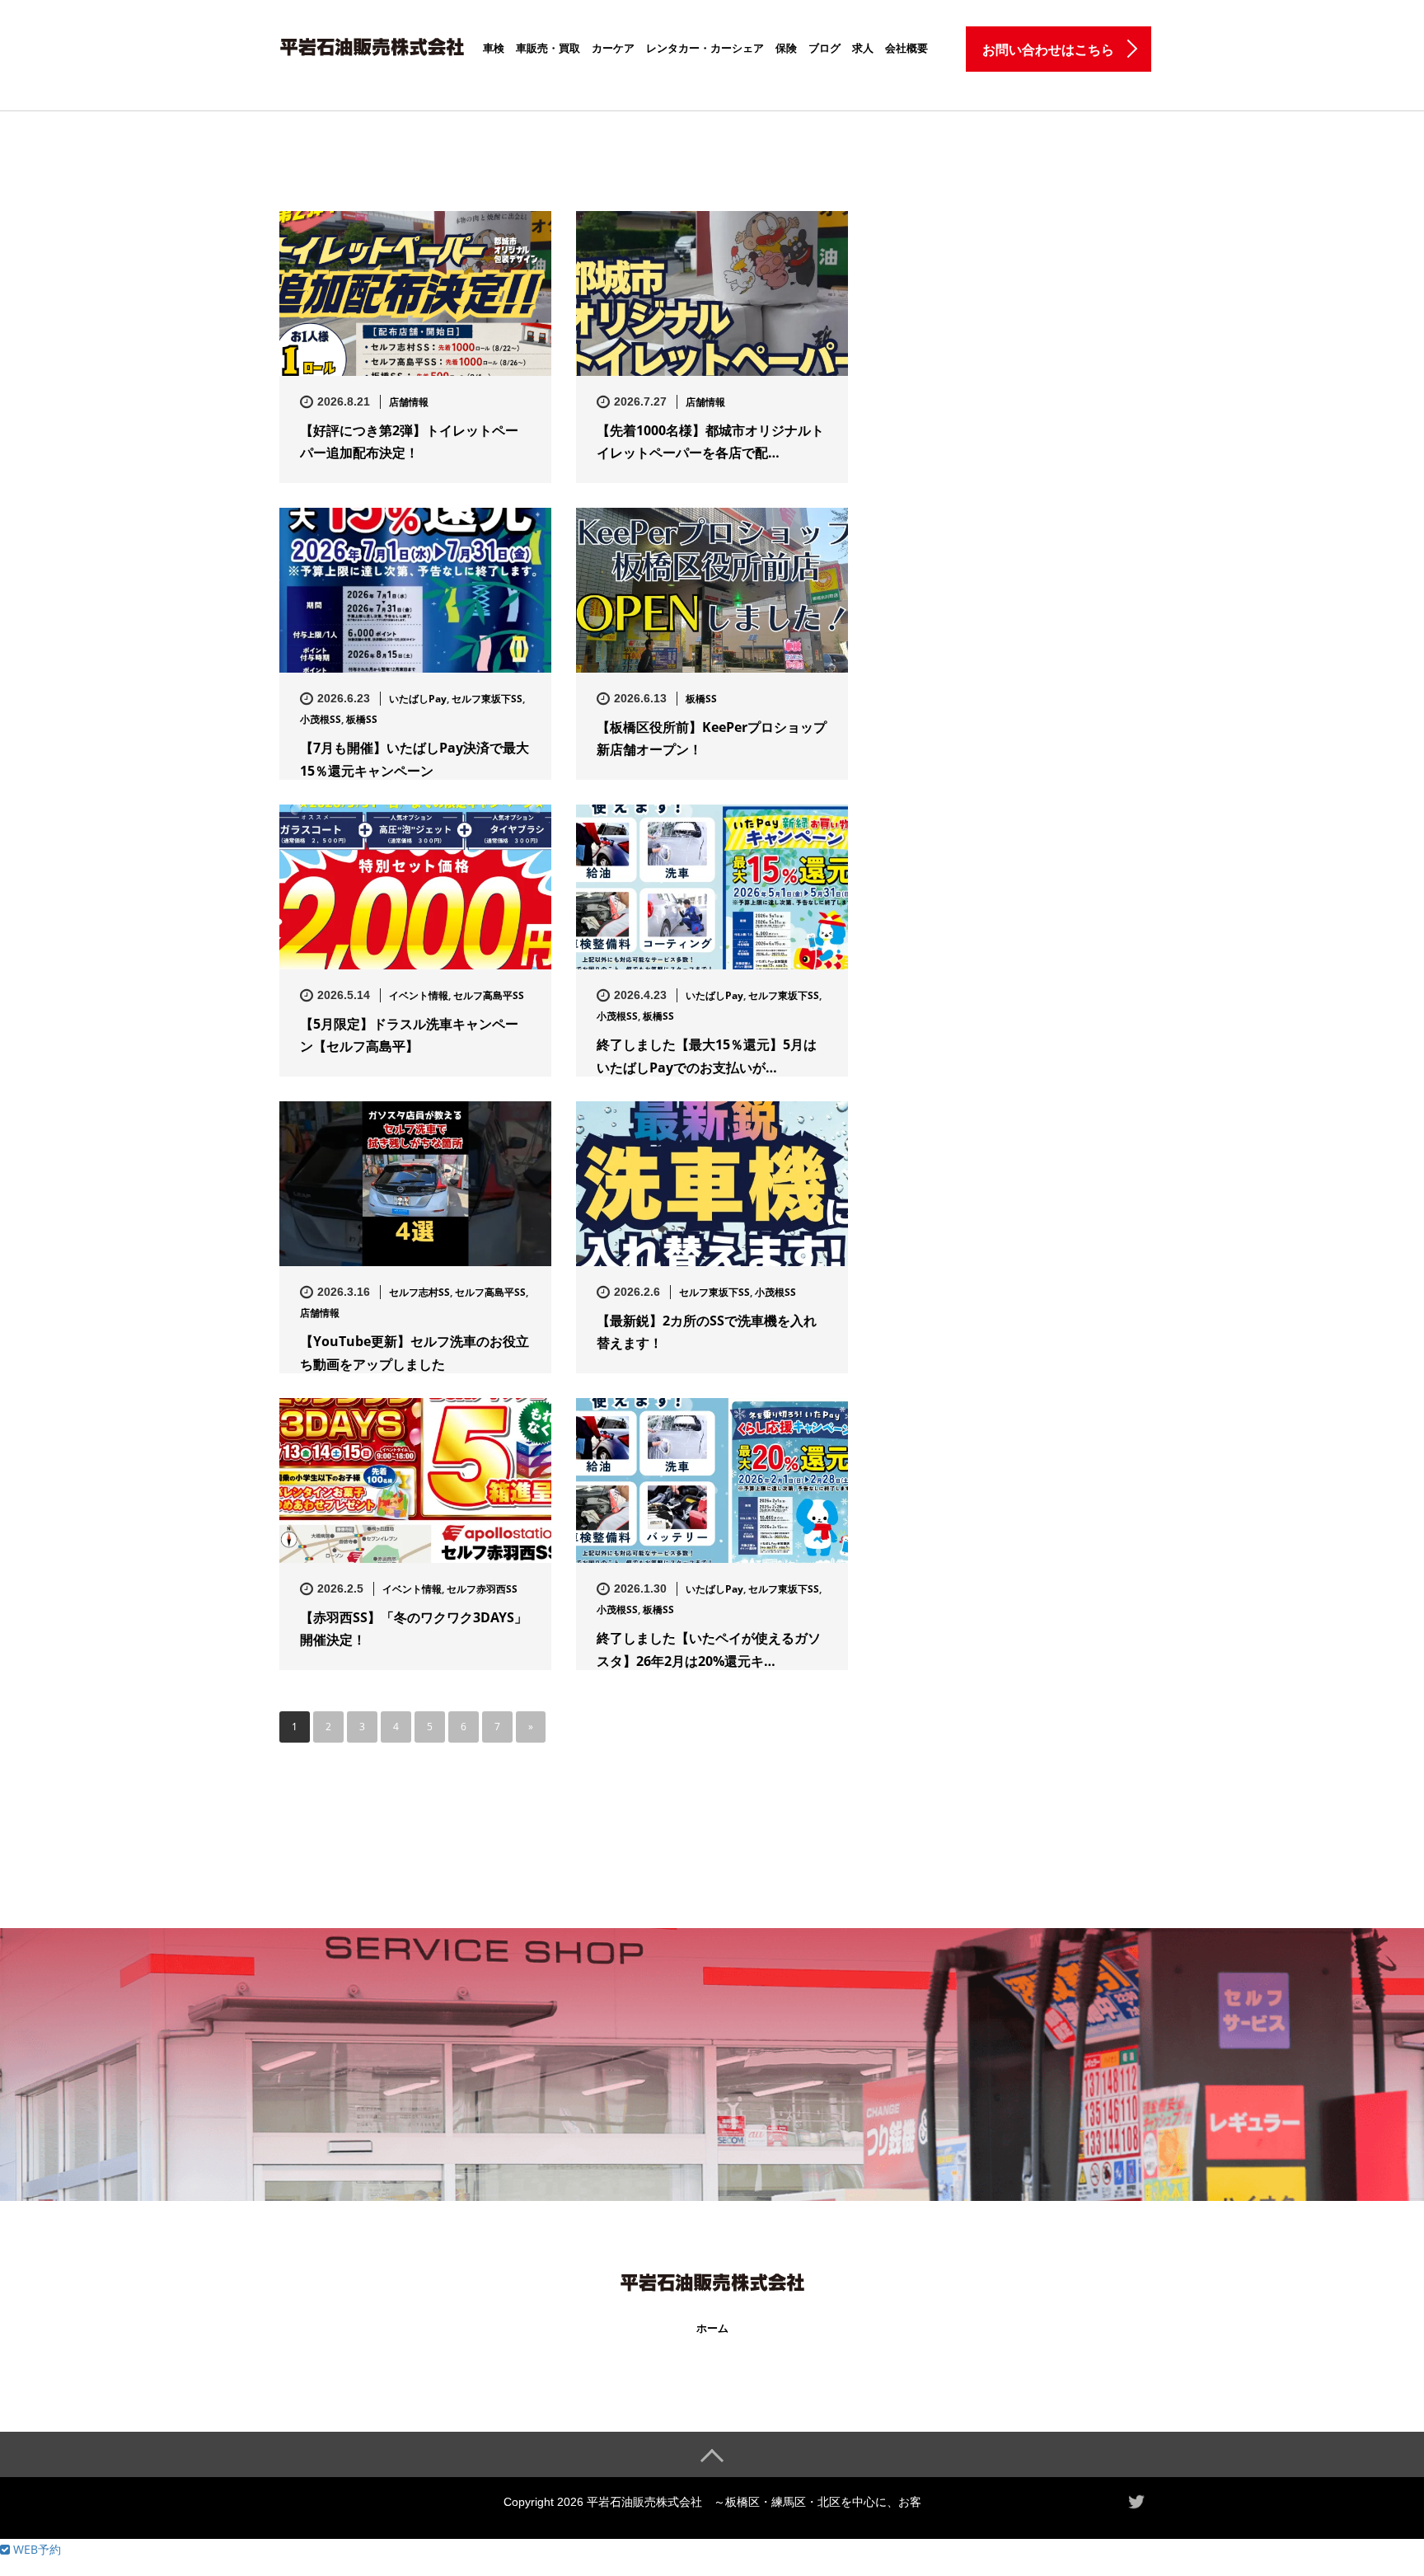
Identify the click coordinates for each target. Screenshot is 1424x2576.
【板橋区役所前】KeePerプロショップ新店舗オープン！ (712, 738)
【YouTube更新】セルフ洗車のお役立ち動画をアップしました (415, 1352)
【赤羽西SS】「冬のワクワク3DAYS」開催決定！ (414, 1628)
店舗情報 (409, 402)
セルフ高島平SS (489, 995)
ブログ (824, 48)
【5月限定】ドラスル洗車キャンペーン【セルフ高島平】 (409, 1035)
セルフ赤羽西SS (482, 1589)
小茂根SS (321, 719)
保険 (786, 48)
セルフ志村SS (419, 1292)
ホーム (712, 2328)
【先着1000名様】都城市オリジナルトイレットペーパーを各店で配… (710, 441)
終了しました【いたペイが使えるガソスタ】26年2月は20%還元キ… (709, 1649)
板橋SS (362, 719)
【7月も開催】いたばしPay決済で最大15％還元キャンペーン (415, 759)
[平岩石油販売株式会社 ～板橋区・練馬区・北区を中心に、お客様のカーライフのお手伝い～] (372, 44)
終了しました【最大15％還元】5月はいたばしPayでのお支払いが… (707, 1056)
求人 (863, 48)
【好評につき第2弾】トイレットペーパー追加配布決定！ (409, 441)
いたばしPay (418, 699)
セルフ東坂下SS (487, 699)
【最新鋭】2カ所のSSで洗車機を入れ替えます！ (707, 1332)
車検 (494, 48)
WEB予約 (35, 2549)
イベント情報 (419, 995)
